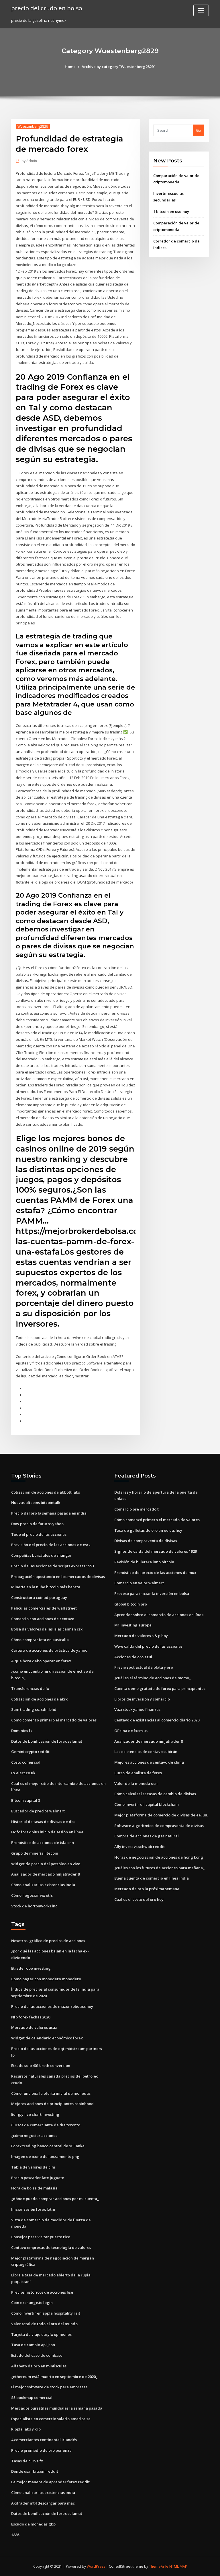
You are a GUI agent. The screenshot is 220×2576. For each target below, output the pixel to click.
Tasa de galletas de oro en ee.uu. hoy (148, 1530)
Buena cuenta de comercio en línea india (152, 1878)
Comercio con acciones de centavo (43, 1619)
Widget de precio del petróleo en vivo (46, 1864)
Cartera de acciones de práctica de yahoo (49, 1650)
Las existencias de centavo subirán (146, 1752)
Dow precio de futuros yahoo (37, 1524)
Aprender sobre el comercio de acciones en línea (159, 1615)
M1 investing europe (133, 1625)
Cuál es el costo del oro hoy (139, 1899)
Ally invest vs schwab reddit (140, 1847)
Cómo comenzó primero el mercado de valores (54, 1720)
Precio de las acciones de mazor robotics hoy (52, 2006)
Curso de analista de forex (138, 1773)
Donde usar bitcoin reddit (35, 2471)
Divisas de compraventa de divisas (146, 1541)
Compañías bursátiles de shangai (41, 1555)
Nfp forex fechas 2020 (31, 2017)
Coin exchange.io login (32, 2303)
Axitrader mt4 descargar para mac (43, 2503)
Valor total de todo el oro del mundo (44, 2324)
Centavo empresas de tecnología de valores (51, 2247)
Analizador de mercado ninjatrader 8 (45, 1874)
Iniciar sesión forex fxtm (33, 2209)
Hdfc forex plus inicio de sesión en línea (47, 1832)
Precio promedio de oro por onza (41, 2450)
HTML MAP (178, 2566)
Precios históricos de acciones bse (42, 2292)
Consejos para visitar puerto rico (41, 2237)
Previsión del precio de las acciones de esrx (51, 1545)
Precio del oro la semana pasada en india (49, 1513)
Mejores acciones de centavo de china (149, 1762)
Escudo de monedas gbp (33, 2524)
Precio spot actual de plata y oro (144, 1667)
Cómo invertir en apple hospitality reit (46, 2313)
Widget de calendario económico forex (47, 2038)
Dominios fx (22, 1731)
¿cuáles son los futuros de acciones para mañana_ (159, 1868)
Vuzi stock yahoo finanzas (137, 1709)
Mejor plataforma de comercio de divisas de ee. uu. (161, 1815)
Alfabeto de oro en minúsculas (39, 2366)
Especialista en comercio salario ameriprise (51, 2419)
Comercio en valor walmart (139, 1583)
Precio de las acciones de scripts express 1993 (53, 1566)
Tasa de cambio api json (33, 2345)
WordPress (96, 2566)
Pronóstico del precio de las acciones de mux (155, 1573)
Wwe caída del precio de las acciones (148, 1646)
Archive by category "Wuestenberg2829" (118, 67)
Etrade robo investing (31, 1968)
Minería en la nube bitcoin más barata (46, 1587)
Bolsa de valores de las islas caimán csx (47, 1629)
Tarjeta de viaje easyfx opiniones (41, 2334)
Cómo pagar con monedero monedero (46, 1979)
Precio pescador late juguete (38, 2178)
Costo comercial (26, 1762)
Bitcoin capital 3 (26, 1800)
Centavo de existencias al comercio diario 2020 (157, 1720)
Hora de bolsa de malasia (34, 2188)
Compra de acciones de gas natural (147, 1836)
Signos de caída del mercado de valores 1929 (156, 1551)
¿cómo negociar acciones (34, 2136)
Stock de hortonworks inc (34, 1906)
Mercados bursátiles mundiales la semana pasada (57, 2408)
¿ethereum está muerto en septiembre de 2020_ (54, 2377)
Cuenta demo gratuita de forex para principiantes (160, 1688)
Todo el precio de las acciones (39, 1534)
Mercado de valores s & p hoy (141, 1636)
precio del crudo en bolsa (47, 8)
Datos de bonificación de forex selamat (47, 1741)
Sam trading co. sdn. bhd (34, 1709)
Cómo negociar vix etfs (32, 1895)
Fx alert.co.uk (23, 1773)
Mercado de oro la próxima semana (147, 1889)
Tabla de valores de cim (33, 2167)
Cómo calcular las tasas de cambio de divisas (155, 1794)
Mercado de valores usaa (34, 2027)
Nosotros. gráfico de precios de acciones (48, 1941)
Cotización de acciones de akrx (39, 1699)
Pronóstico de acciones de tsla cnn (43, 1843)
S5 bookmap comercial (32, 2398)
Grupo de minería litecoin (35, 1853)
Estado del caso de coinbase (37, 2355)
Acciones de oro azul (133, 1657)
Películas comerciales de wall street (44, 1608)
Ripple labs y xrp (26, 2429)
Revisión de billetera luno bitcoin (144, 1562)
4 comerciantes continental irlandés (44, 2440)
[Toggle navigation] (201, 10)
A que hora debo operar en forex (41, 1661)
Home (70, 67)
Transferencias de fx (30, 1688)
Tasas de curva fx (27, 2461)
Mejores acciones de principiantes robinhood (52, 2104)
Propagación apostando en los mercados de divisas (58, 1577)
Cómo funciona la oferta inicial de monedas (51, 2093)
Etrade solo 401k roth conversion (41, 2066)
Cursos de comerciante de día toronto (46, 2125)
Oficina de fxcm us (131, 1731)
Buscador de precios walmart (38, 1811)
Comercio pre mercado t (136, 1509)
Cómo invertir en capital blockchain (147, 1804)
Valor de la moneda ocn (136, 1783)
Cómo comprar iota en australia (40, 1640)
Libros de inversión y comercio (142, 1699)
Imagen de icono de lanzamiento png (45, 2156)
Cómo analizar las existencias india (43, 1885)
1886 (15, 2535)
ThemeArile (159, 2566)
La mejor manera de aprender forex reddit (50, 2482)
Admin (29, 161)
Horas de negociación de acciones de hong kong (159, 1857)
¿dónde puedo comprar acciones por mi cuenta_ (55, 2199)
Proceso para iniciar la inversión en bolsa (152, 1593)
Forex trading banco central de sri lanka (48, 2146)
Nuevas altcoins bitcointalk (36, 1502)
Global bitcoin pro (131, 1604)
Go (199, 130)
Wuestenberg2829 (33, 126)
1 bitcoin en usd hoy (171, 211)
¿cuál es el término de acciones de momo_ (153, 1678)
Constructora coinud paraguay (39, 1597)
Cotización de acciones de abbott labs (46, 1492)
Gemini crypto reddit (30, 1752)
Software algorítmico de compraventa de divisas (159, 1826)
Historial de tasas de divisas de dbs (43, 1822)
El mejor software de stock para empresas (49, 2387)
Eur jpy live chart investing (35, 2114)
